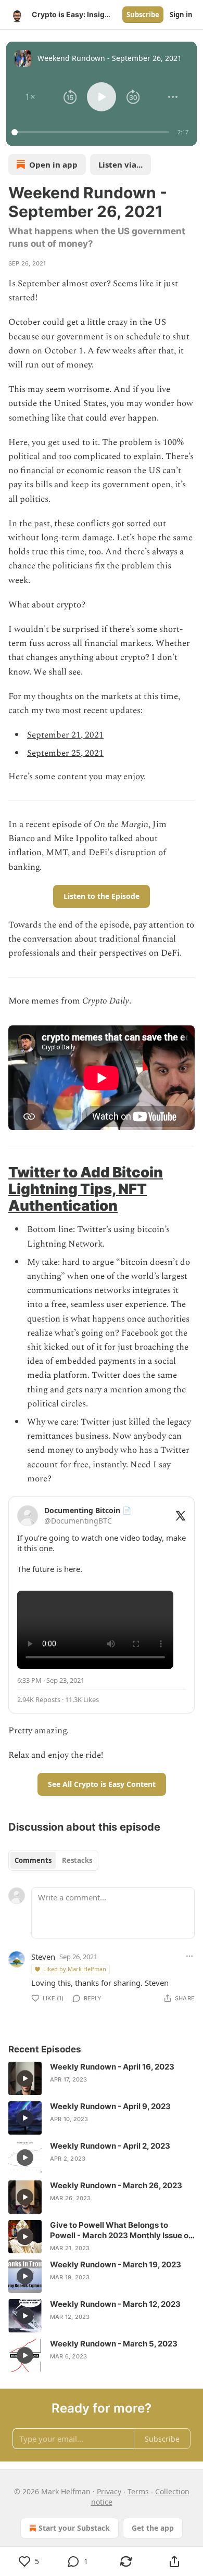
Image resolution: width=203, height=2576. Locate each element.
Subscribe (143, 15)
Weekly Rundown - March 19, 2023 (116, 2264)
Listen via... (120, 164)
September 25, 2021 (65, 753)
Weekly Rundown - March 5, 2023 (114, 2344)
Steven (43, 1957)
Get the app (153, 2528)
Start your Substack (74, 2528)
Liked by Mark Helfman (75, 1969)
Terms (138, 2491)
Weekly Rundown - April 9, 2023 (110, 2106)
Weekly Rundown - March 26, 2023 (116, 2185)
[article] (102, 2078)
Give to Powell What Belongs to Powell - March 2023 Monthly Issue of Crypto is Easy (121, 2230)
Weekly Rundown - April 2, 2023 (110, 2146)
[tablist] (53, 1860)
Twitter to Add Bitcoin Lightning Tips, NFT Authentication (86, 1189)
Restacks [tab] (77, 1860)
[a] (25, 2078)
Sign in (181, 15)
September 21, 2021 (65, 735)
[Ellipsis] (189, 1956)
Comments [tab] (33, 1860)
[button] (30, 97)
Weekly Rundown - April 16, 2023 (112, 2067)
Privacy (109, 2491)
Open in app (53, 164)
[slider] (92, 132)
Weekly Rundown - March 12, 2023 (115, 2304)
